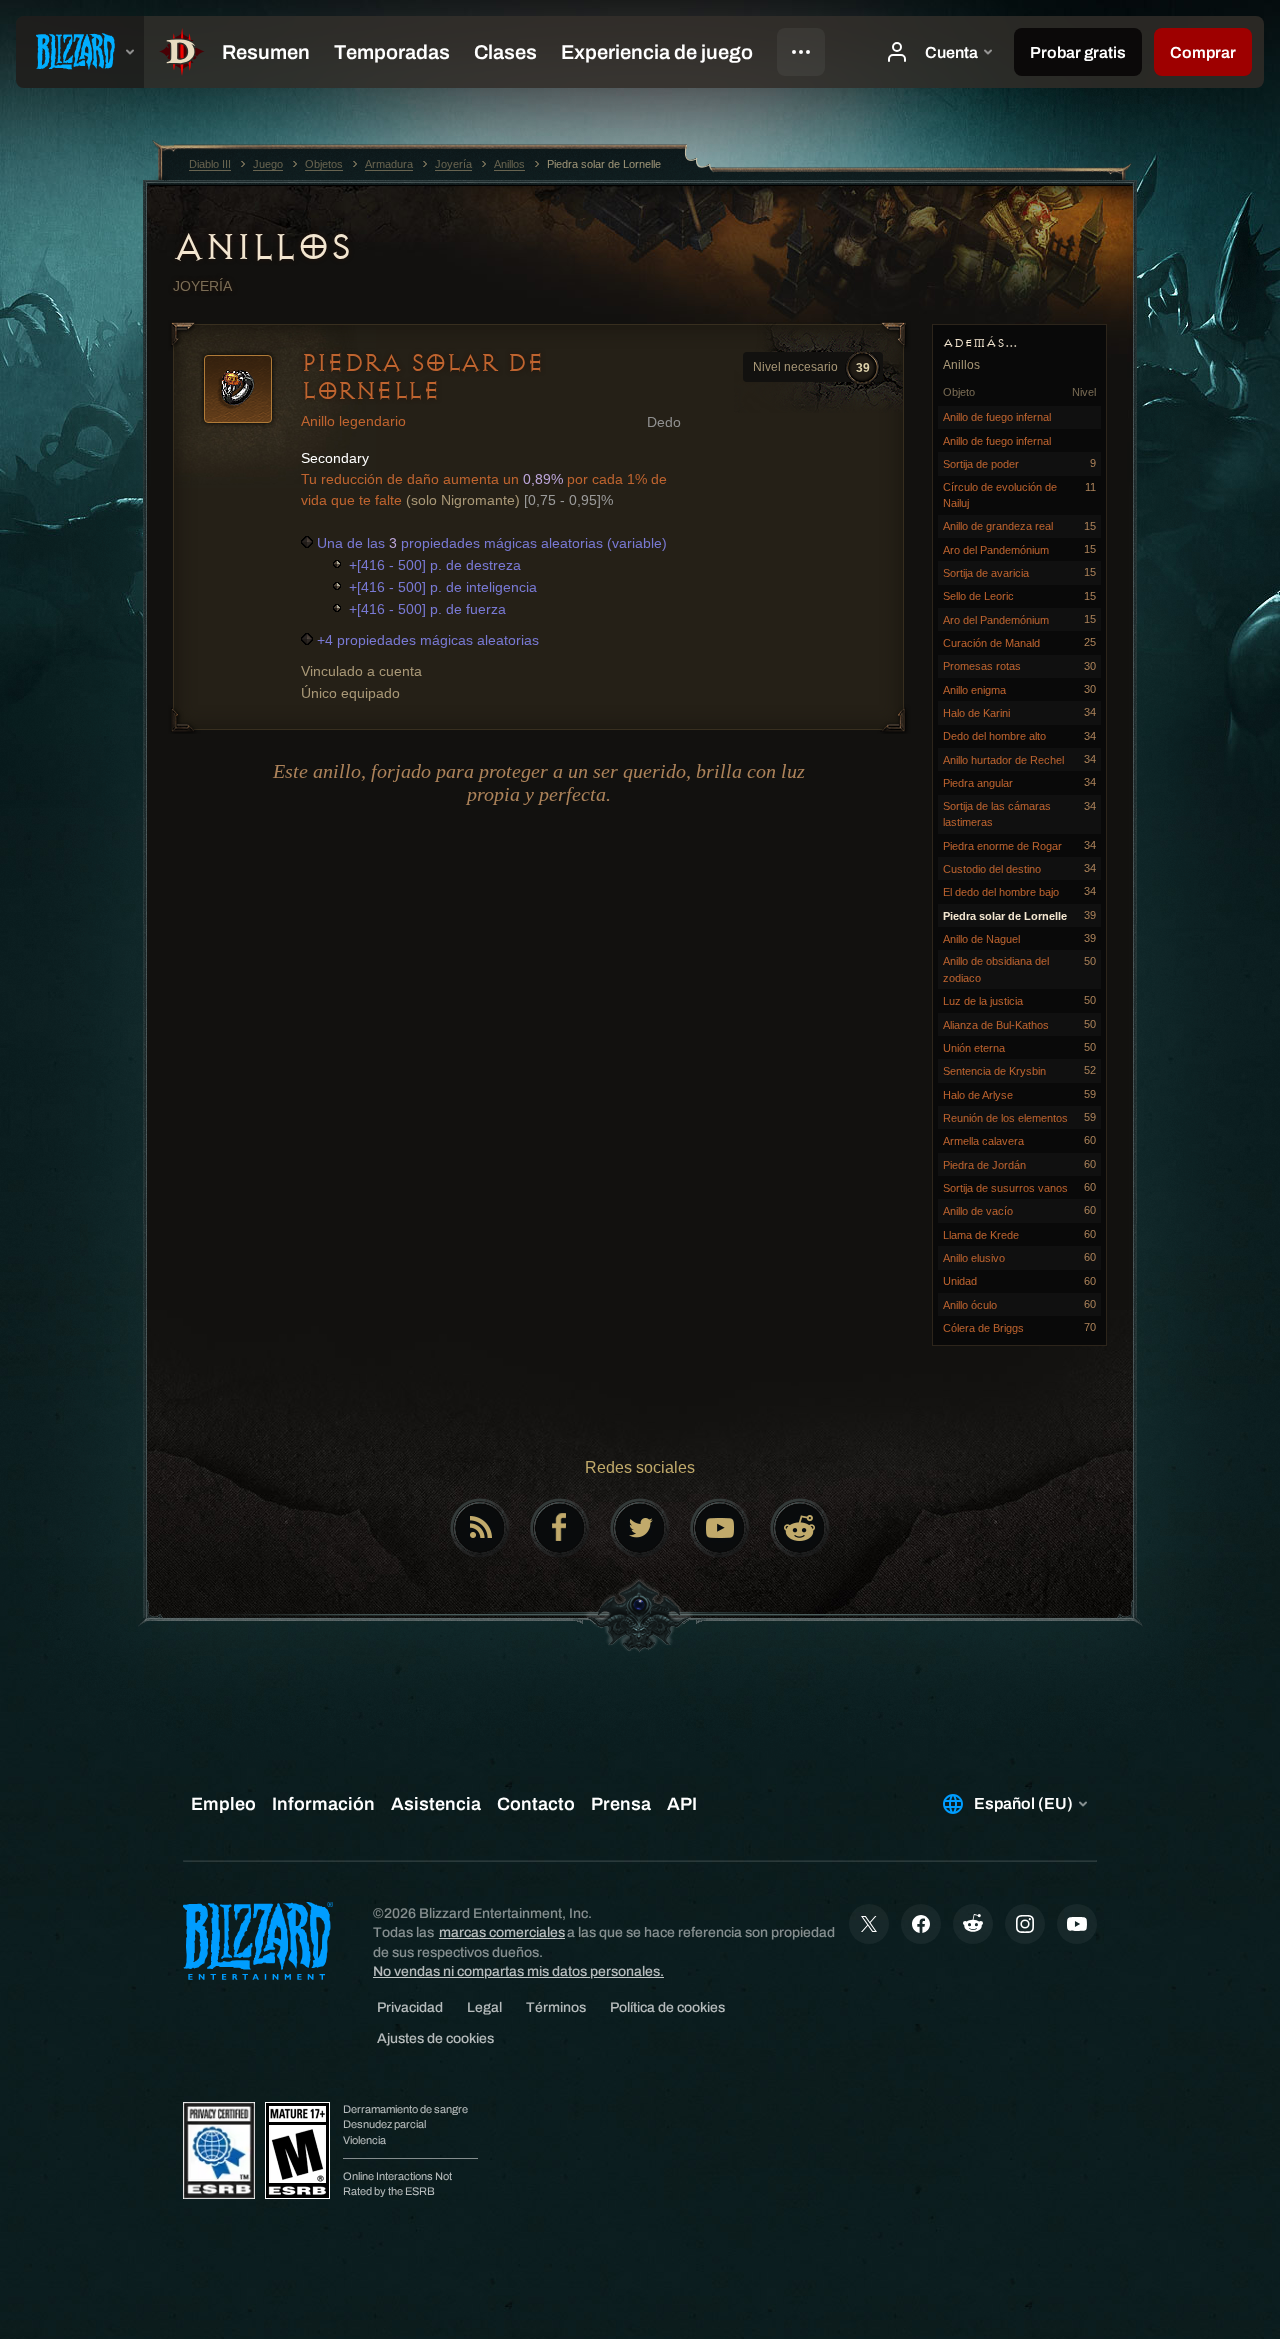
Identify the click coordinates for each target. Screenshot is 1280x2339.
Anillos (262, 247)
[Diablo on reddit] (800, 1528)
